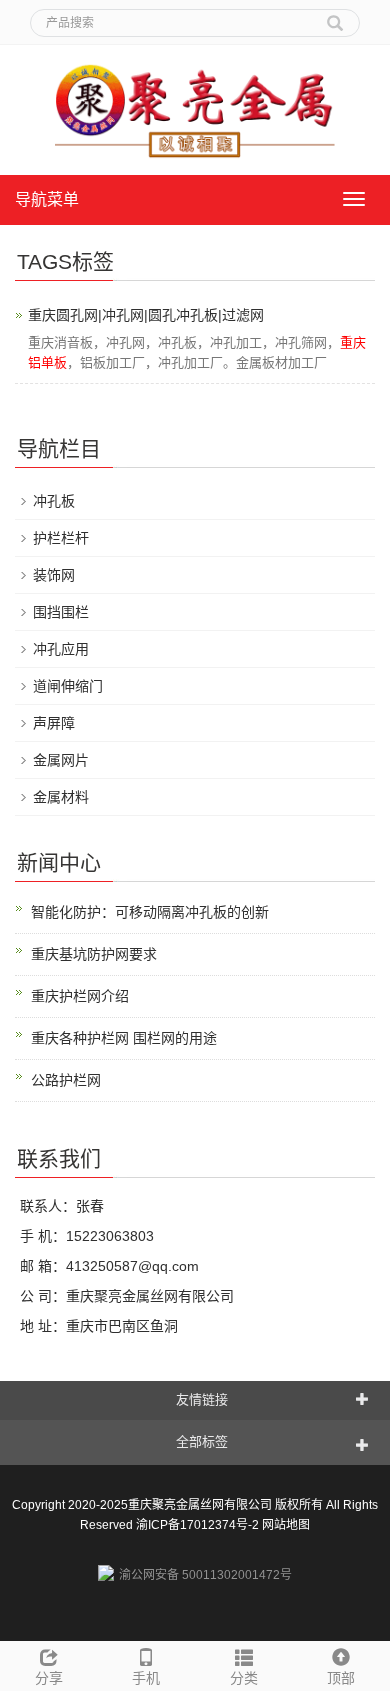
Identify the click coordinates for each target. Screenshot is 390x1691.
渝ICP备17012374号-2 (197, 1525)
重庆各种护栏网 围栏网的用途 (124, 1038)
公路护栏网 (66, 1080)
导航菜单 (47, 199)
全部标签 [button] (202, 1441)
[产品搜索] (335, 16)
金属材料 (61, 797)
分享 (49, 1678)
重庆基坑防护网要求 (94, 954)
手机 (146, 1678)
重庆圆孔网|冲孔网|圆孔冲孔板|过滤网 (146, 315)
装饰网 (54, 575)
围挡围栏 (61, 612)
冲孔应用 (61, 649)
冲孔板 (54, 501)
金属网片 (61, 760)
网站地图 (286, 1525)
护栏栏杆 (61, 538)
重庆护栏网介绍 (80, 996)
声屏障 (54, 723)
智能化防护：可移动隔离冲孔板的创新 (150, 912)
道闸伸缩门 (68, 686)
